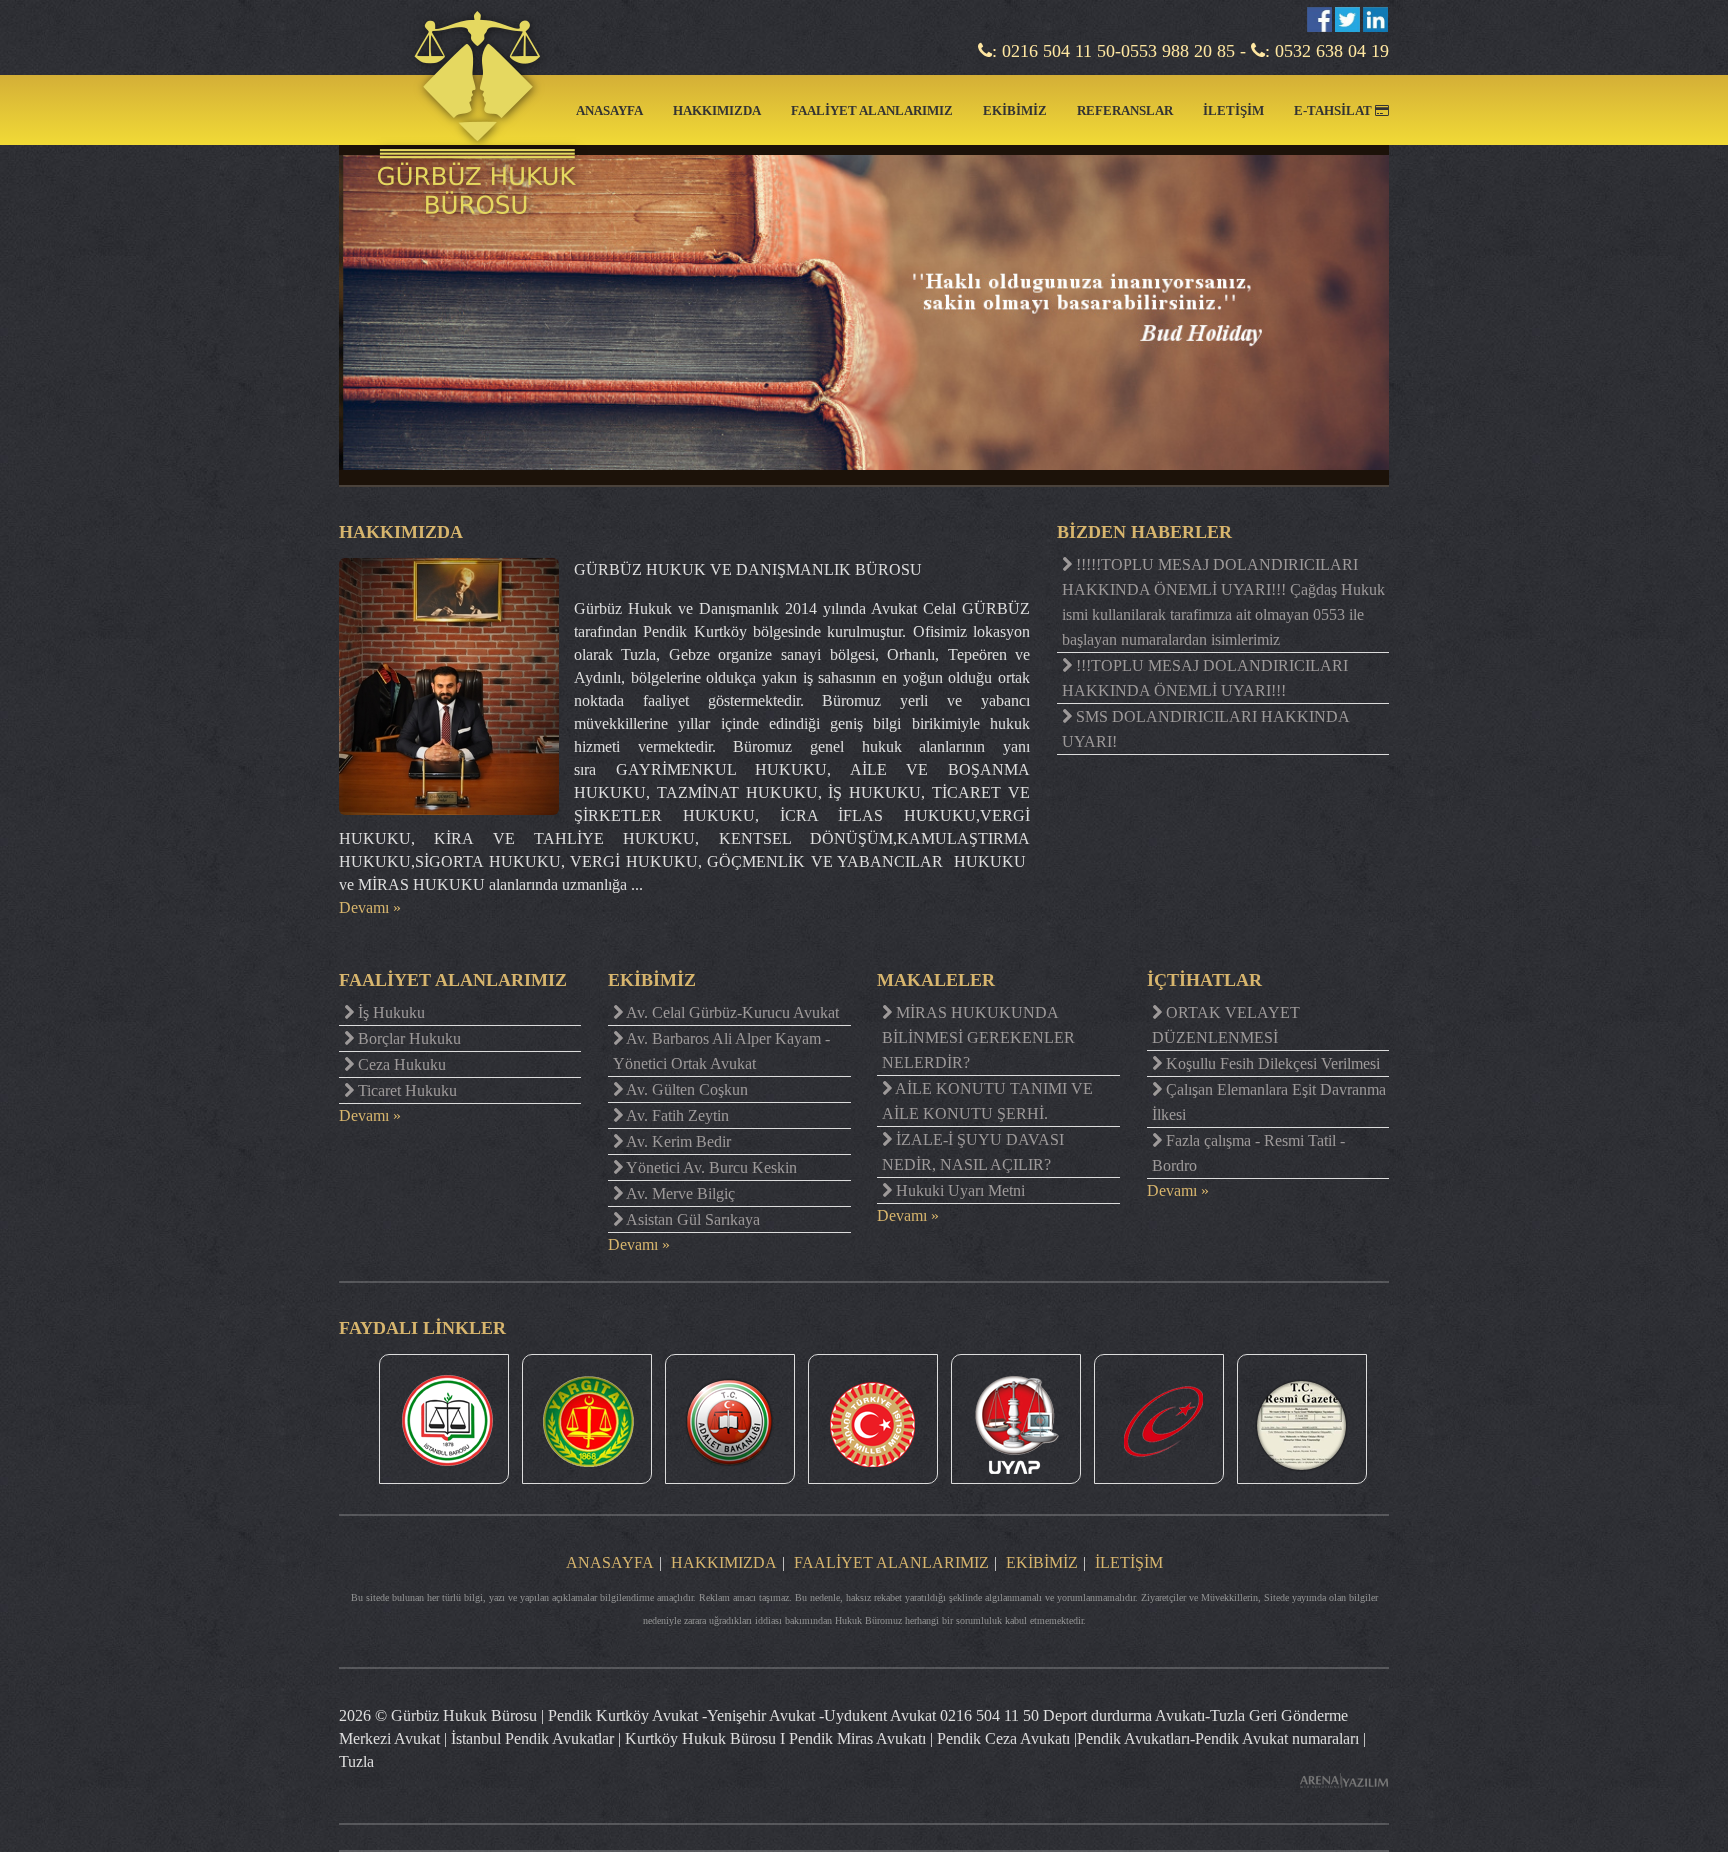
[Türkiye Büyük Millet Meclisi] (873, 1419)
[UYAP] (1016, 1419)
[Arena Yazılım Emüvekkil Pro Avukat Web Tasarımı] (1344, 1780)
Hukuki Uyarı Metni (958, 1190)
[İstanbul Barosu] (444, 1419)
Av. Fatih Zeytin (676, 1115)
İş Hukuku (389, 1012)
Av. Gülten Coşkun (685, 1089)
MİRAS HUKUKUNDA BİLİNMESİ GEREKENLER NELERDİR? (978, 1037)
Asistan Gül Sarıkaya (691, 1219)
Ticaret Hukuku (405, 1090)
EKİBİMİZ (1015, 110)
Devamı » (370, 907)
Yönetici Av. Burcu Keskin (710, 1167)
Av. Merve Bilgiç (679, 1193)
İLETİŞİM (1233, 110)
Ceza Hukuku (400, 1064)
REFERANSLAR (1125, 110)
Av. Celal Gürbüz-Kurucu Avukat (731, 1012)
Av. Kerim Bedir (677, 1141)
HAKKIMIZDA (717, 110)
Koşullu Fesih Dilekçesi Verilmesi (1271, 1063)
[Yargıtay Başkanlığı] (587, 1419)
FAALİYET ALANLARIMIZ (872, 110)
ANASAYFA (609, 110)
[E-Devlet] (1159, 1419)
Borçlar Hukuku (407, 1038)
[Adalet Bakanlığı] (730, 1419)
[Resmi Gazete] (1302, 1419)
